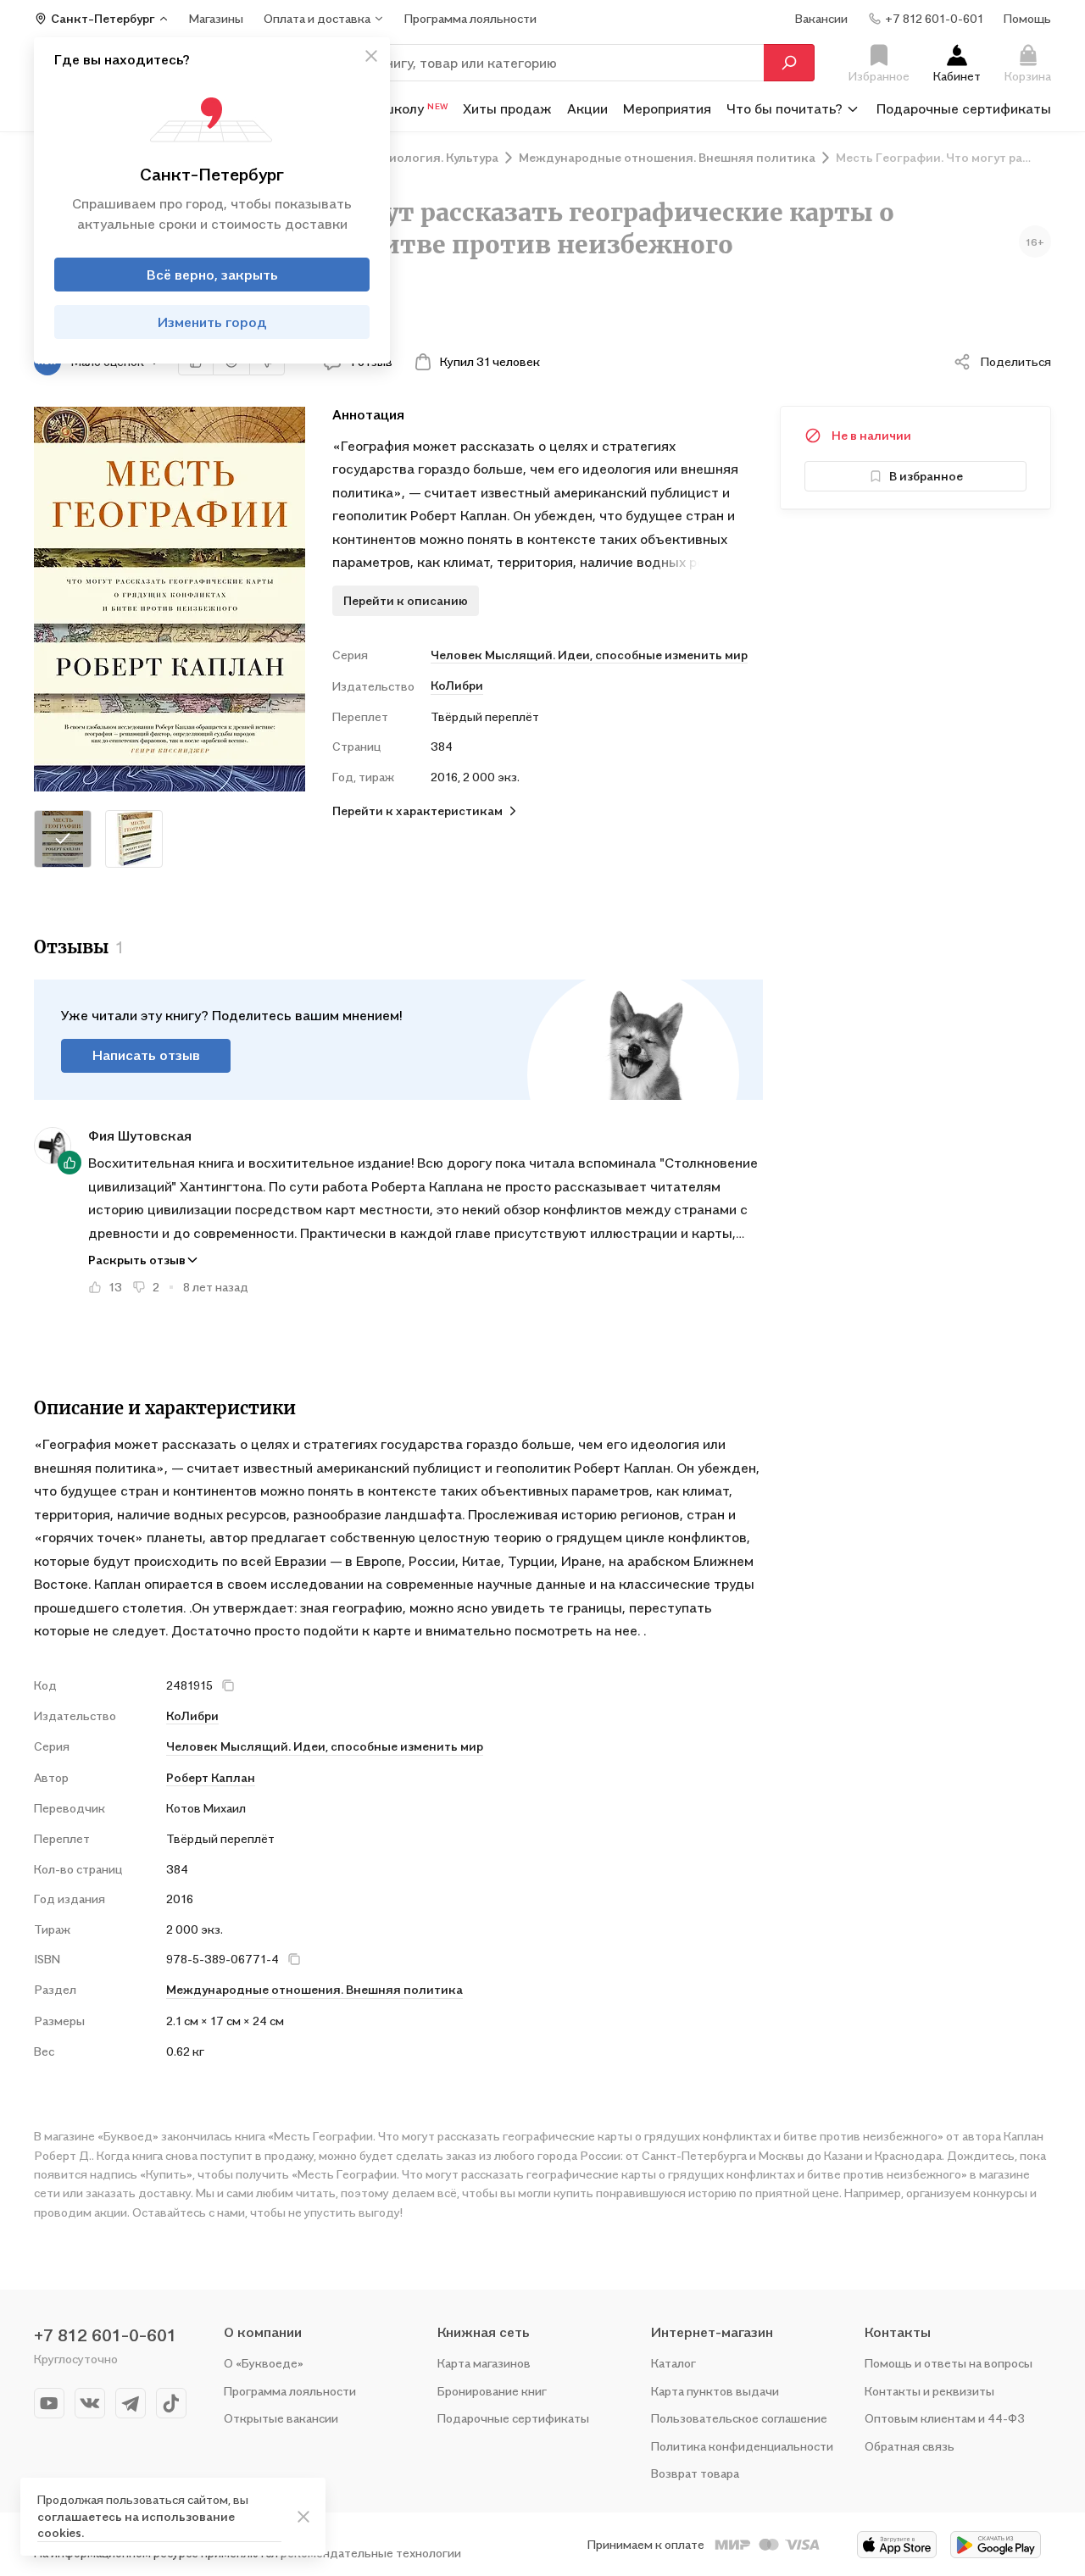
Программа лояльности (290, 2391)
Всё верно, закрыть (212, 275)
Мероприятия (667, 108)
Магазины (216, 18)
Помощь (1027, 18)
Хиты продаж (507, 108)
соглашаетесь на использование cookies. (136, 2525)
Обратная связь (910, 2446)
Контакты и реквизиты (929, 2391)
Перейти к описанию (406, 600)
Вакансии (821, 18)
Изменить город (212, 322)
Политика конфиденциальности (742, 2446)
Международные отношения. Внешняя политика (314, 1989)
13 (115, 1287)
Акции (587, 108)
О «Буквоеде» (264, 2363)
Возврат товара (695, 2473)
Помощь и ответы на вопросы (949, 2363)
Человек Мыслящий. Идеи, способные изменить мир (589, 655)
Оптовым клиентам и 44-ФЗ (945, 2418)
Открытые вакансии (281, 2418)
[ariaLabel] (303, 2517)
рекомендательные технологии (371, 2553)
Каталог (673, 2363)
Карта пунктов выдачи (715, 2391)
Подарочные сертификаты (964, 108)
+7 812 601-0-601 (105, 2335)
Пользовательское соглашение (739, 2418)
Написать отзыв (146, 1055)
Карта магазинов (484, 2363)
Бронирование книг (492, 2391)
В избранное (926, 476)
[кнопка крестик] (371, 56)
